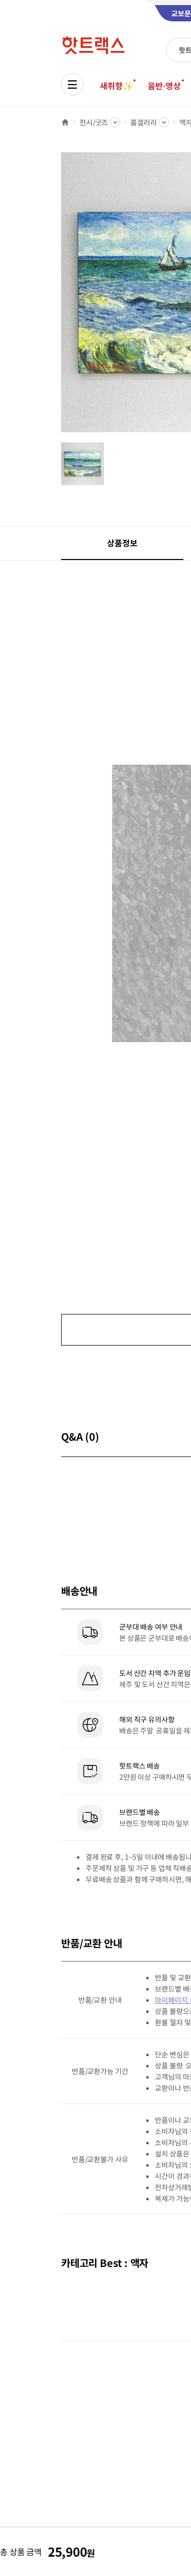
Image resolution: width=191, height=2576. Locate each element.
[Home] (65, 122)
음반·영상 (164, 86)
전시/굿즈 (94, 122)
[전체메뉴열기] (72, 85)
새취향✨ (116, 86)
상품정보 (122, 543)
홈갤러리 (143, 122)
